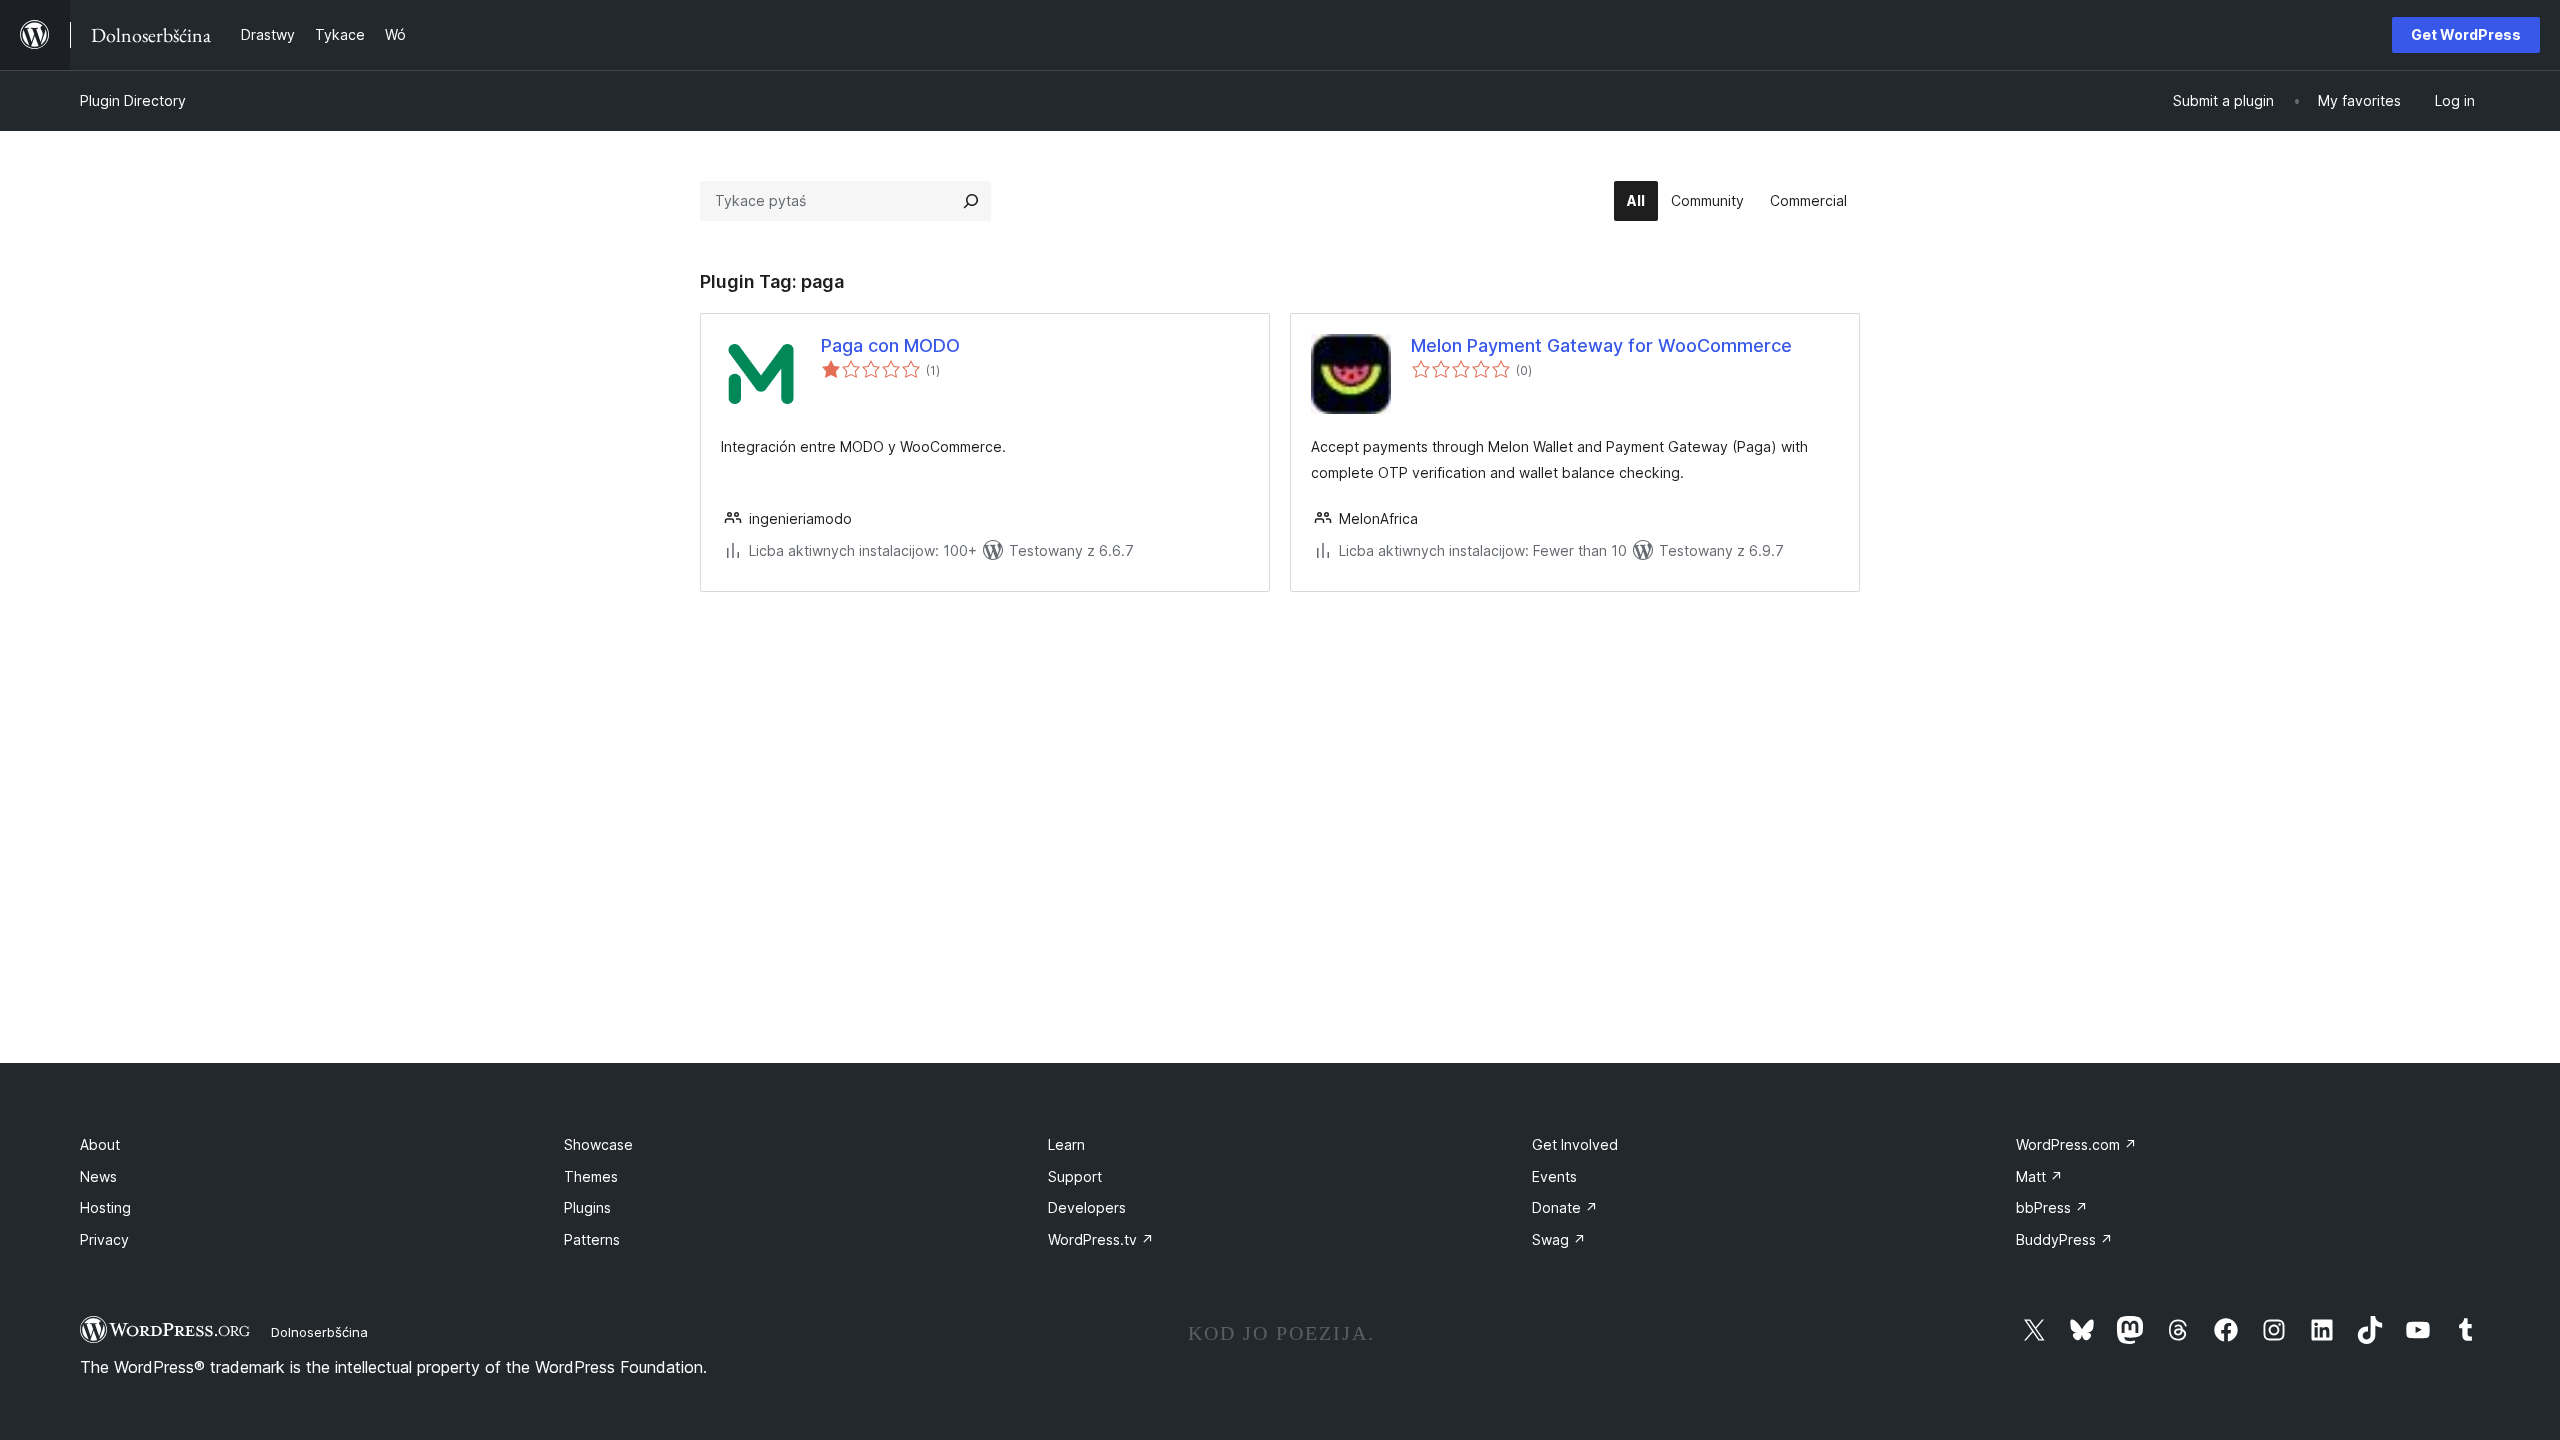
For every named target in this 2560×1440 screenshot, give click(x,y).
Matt (2039, 1176)
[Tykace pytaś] (971, 201)
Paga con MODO (890, 345)
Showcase (598, 1144)
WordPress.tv (1101, 1239)
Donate (1565, 1207)
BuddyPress (2064, 1239)
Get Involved (1575, 1144)
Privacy (104, 1239)
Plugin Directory (133, 100)
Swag (1559, 1239)
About (100, 1144)
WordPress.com (2076, 1144)
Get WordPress (2466, 34)
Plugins (587, 1207)
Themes (591, 1176)
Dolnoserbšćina (319, 1332)
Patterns (592, 1239)
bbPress (2052, 1207)
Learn (1066, 1144)
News (98, 1176)
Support (1075, 1176)
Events (1554, 1176)
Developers (1087, 1207)
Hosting (105, 1207)
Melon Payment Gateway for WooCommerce (1601, 345)
